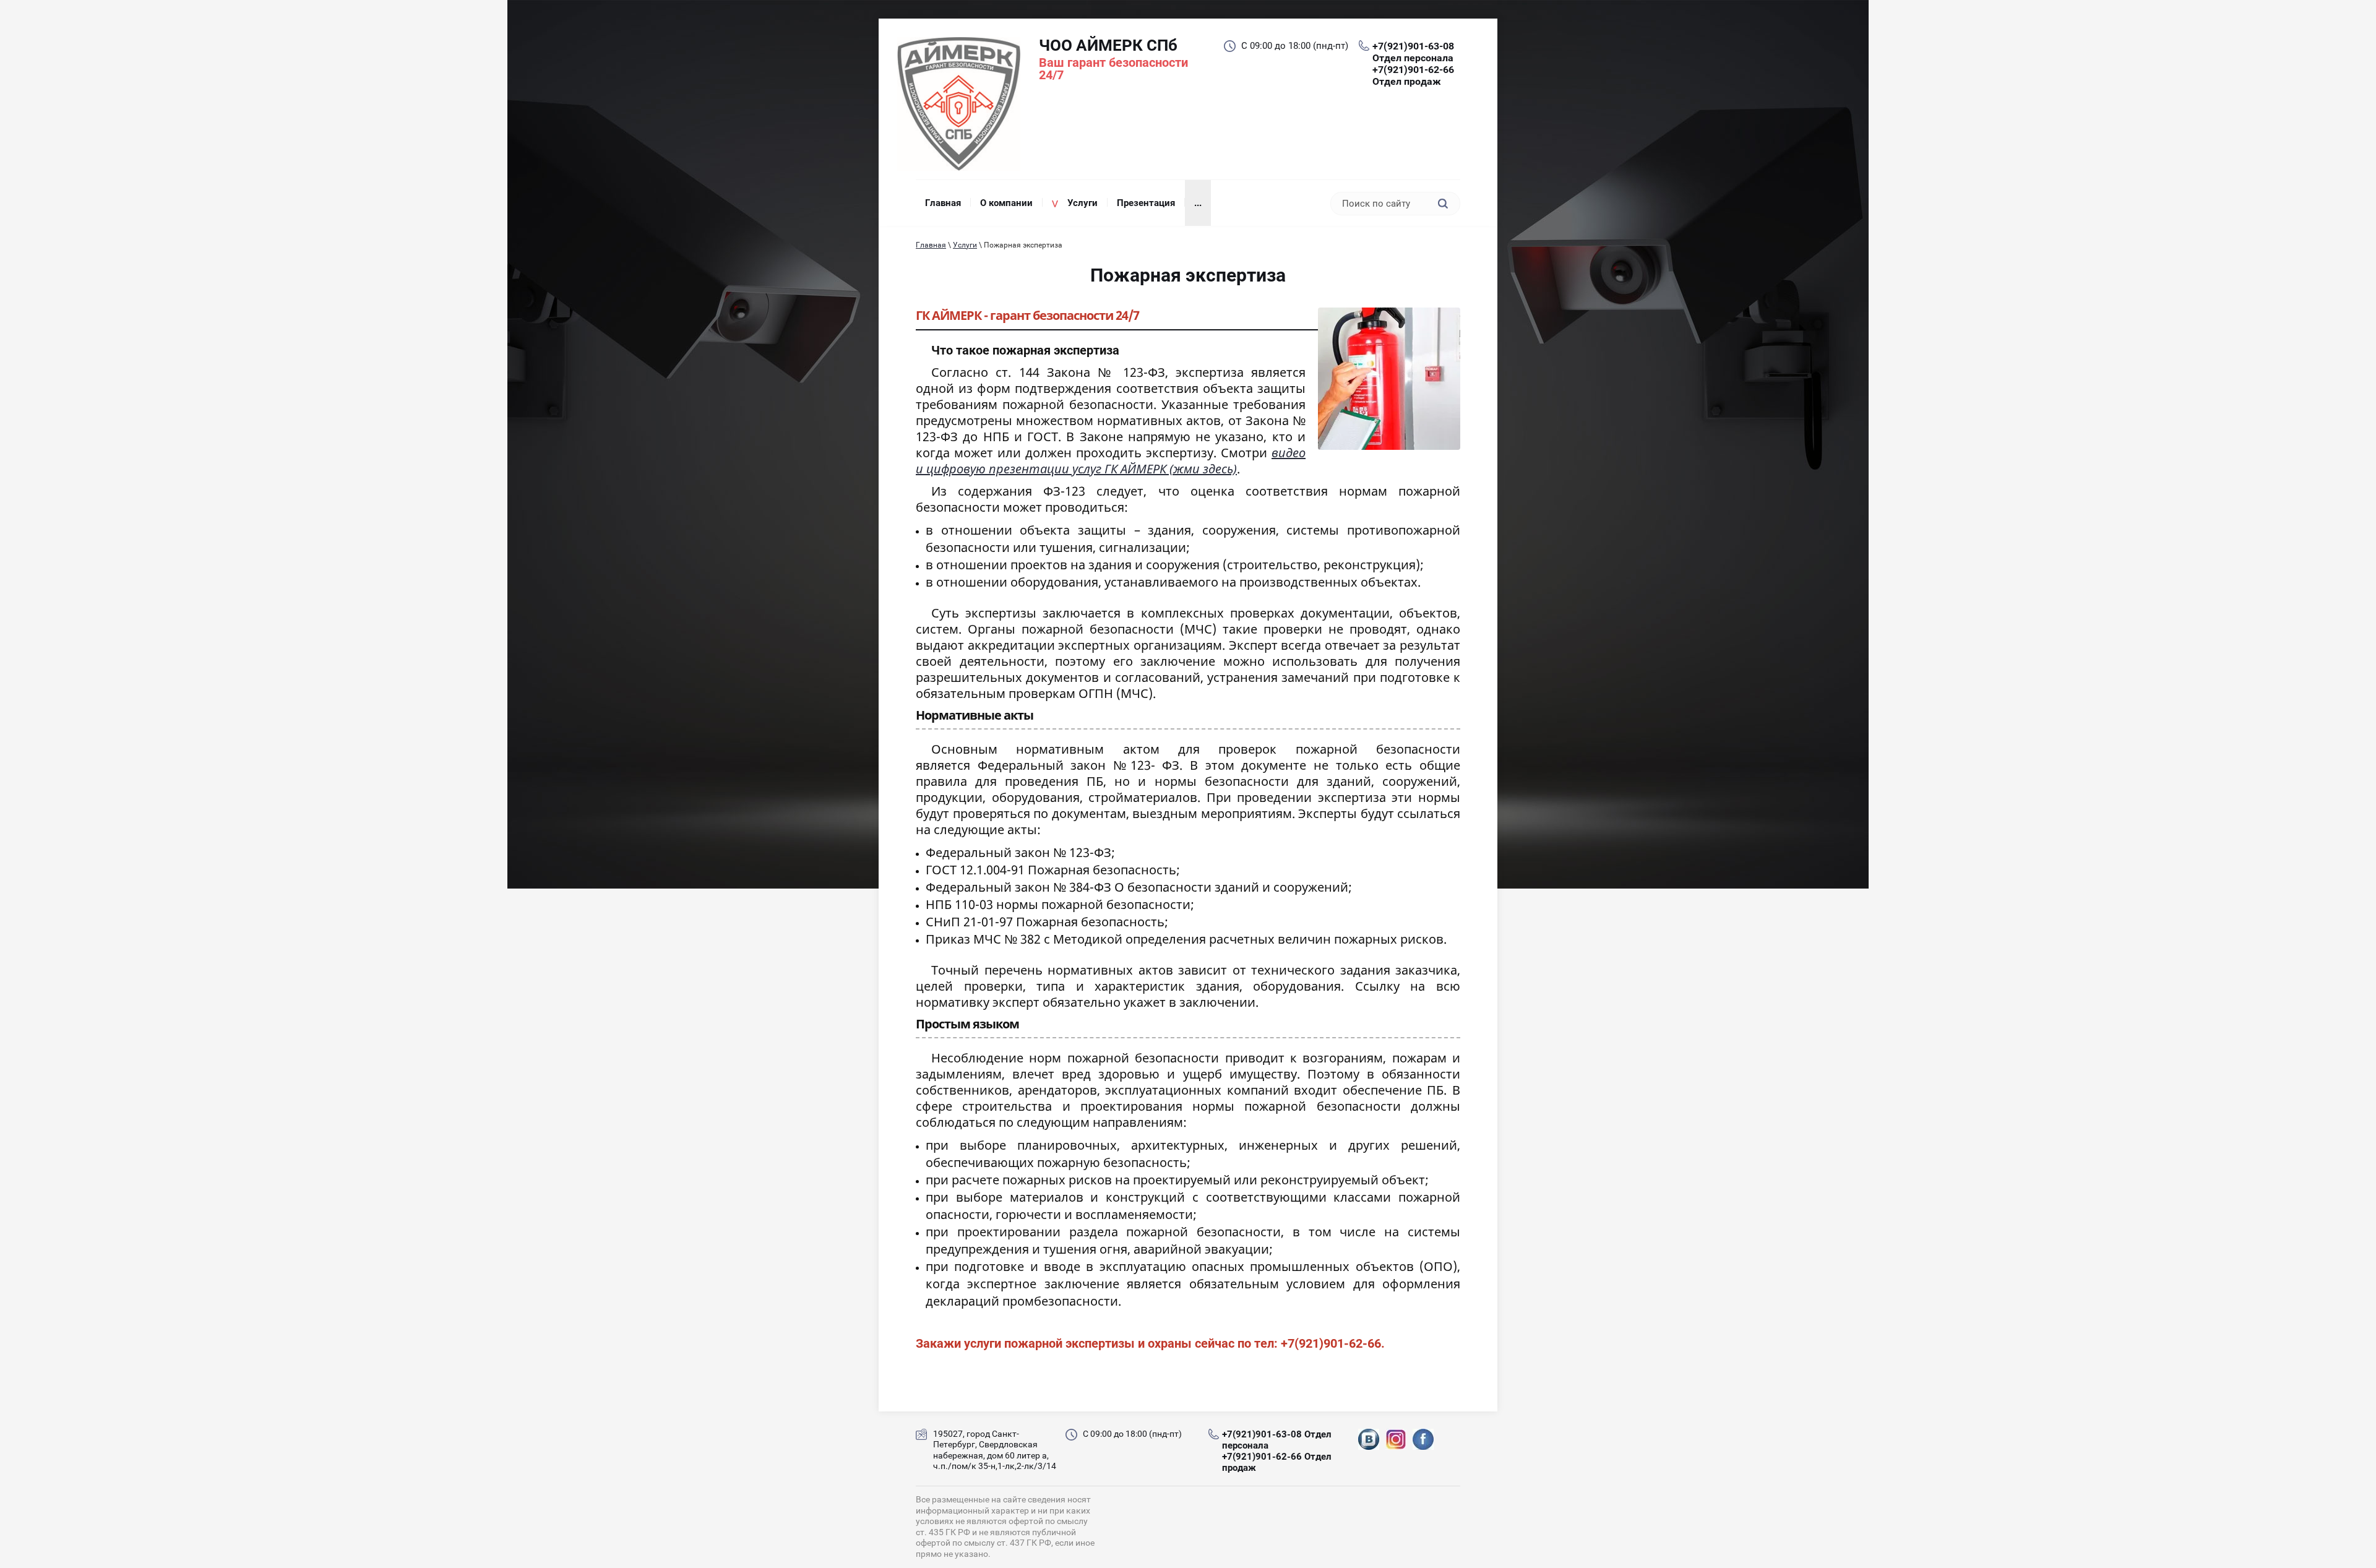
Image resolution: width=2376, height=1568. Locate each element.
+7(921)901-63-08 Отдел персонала (1413, 52)
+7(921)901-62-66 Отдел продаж (1413, 75)
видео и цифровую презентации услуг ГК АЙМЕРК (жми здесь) (1111, 461)
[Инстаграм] (1396, 1441)
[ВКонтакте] (1369, 1441)
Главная (931, 245)
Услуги (965, 245)
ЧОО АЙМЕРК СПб (1108, 45)
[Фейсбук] (1423, 1441)
